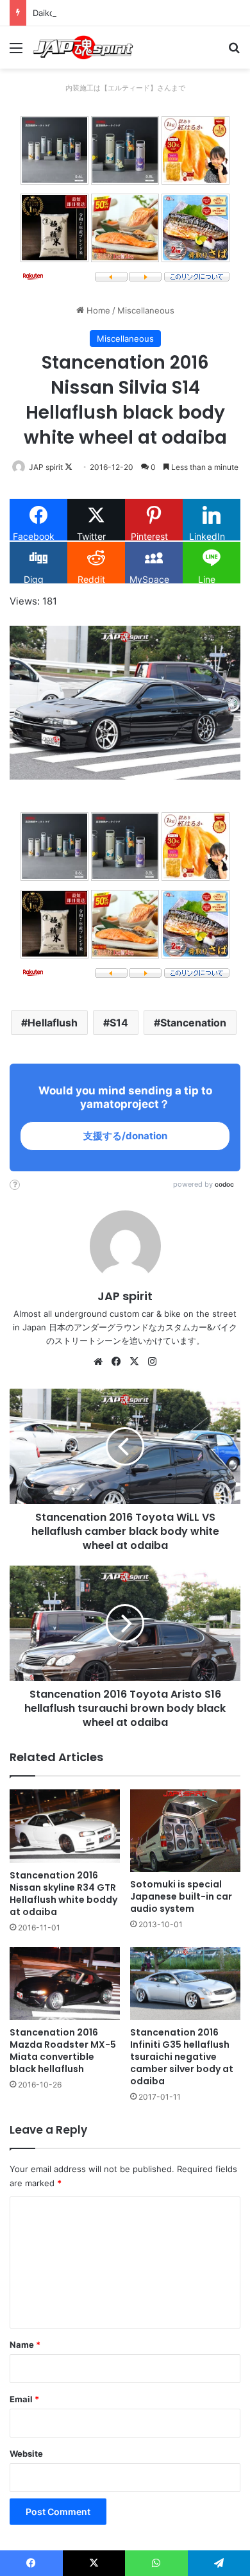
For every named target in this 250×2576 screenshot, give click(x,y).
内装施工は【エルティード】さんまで (125, 88)
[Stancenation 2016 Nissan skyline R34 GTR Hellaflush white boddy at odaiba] (65, 1826)
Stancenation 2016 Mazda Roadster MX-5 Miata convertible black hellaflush (63, 2051)
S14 (119, 1023)
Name (25, 2345)
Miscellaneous (146, 310)
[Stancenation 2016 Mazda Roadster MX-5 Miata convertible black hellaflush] (65, 1984)
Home (97, 310)
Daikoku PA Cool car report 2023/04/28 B (115, 13)
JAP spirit (46, 467)
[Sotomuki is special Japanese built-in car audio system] (185, 1831)
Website (26, 2454)
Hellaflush (53, 1023)
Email (24, 2399)
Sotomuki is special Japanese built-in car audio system (181, 1896)
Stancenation (193, 1023)
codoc (224, 1184)
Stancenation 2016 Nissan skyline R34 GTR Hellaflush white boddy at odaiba (63, 1894)
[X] (134, 1362)
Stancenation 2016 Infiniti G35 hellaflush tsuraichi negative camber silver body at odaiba (182, 2057)
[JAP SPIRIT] (83, 47)
